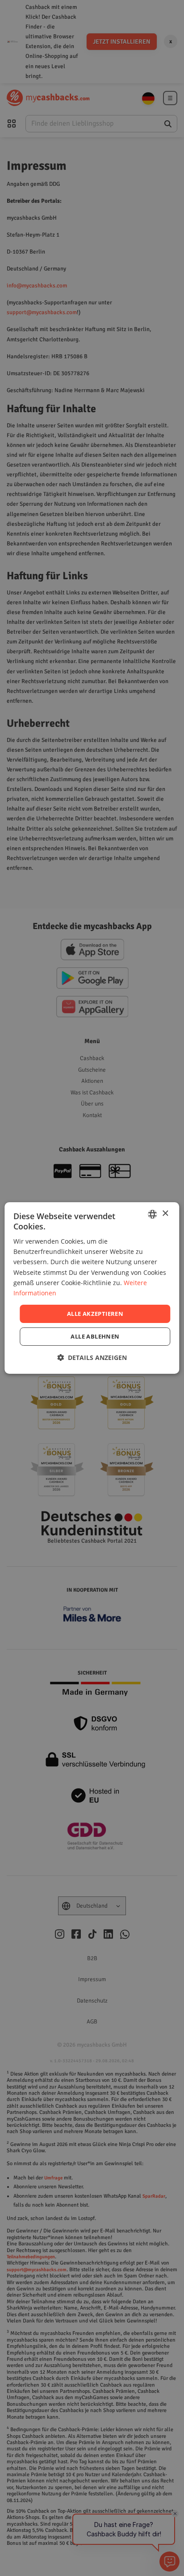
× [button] (165, 1214)
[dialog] (92, 1288)
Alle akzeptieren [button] (95, 1314)
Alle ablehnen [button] (95, 1336)
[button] (92, 1358)
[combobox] (153, 1214)
